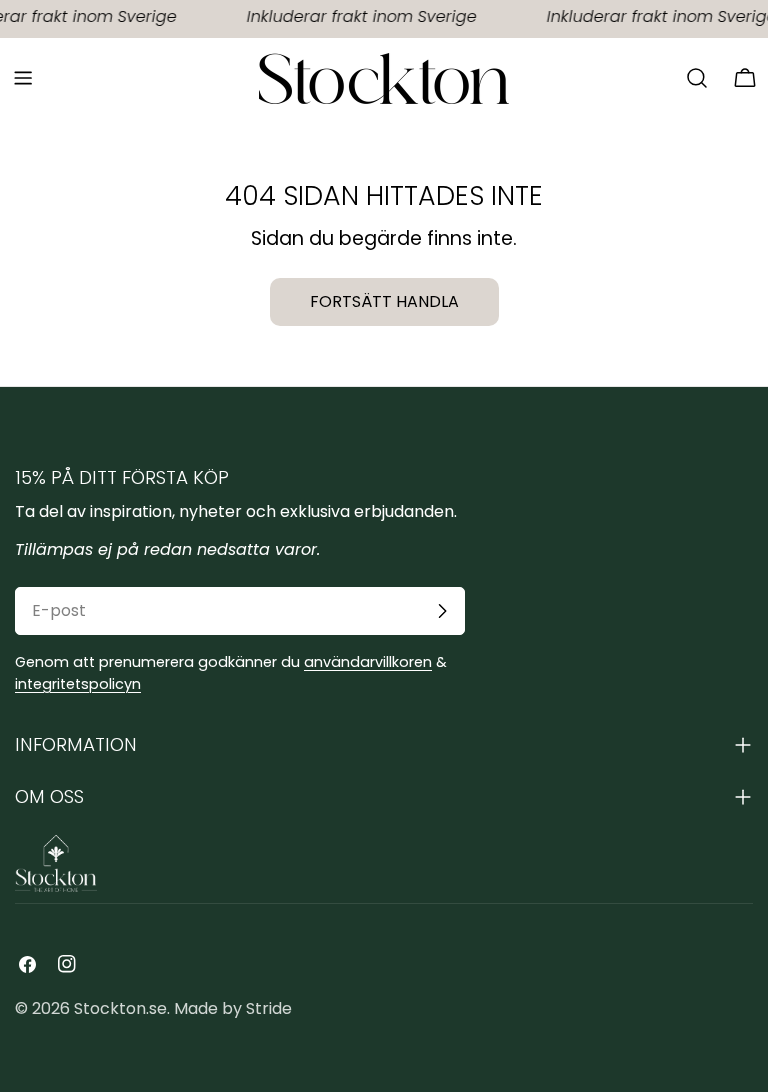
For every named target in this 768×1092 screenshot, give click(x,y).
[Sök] (697, 78)
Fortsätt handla (384, 301)
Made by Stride (233, 1008)
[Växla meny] (23, 78)
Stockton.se (120, 1008)
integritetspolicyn (78, 684)
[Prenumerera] (442, 611)
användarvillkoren (368, 662)
